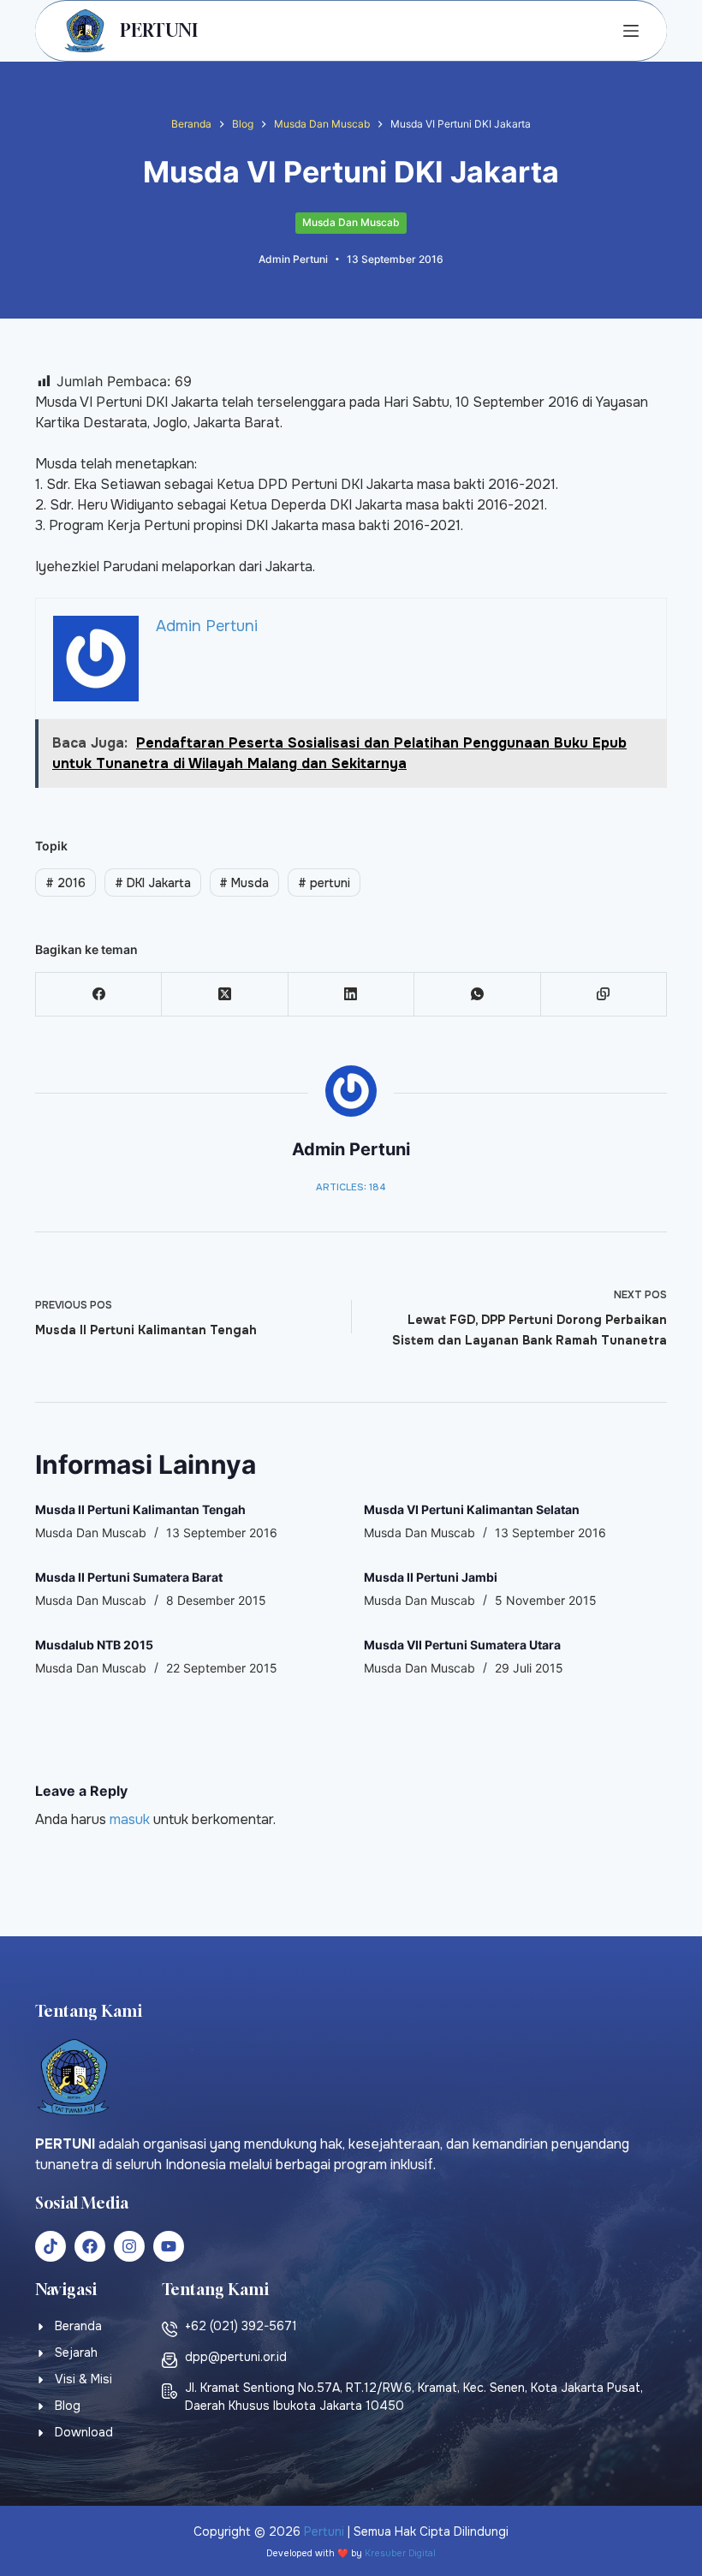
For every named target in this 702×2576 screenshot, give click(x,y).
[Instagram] (129, 2246)
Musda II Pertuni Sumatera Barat (129, 1577)
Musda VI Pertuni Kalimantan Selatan (472, 1509)
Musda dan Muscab (351, 222)
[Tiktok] (51, 2246)
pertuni (324, 883)
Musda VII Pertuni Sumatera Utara (462, 1645)
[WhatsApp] (477, 995)
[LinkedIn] (351, 995)
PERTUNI (159, 30)
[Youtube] (169, 2246)
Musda (244, 883)
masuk (130, 1819)
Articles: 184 (351, 1187)
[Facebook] (99, 995)
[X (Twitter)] (225, 995)
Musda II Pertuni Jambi (431, 1577)
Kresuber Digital (400, 2553)
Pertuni (324, 2531)
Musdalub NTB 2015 (94, 1645)
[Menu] (631, 31)
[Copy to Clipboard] (604, 995)
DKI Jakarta (153, 883)
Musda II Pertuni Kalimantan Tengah (140, 1509)
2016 (65, 883)
